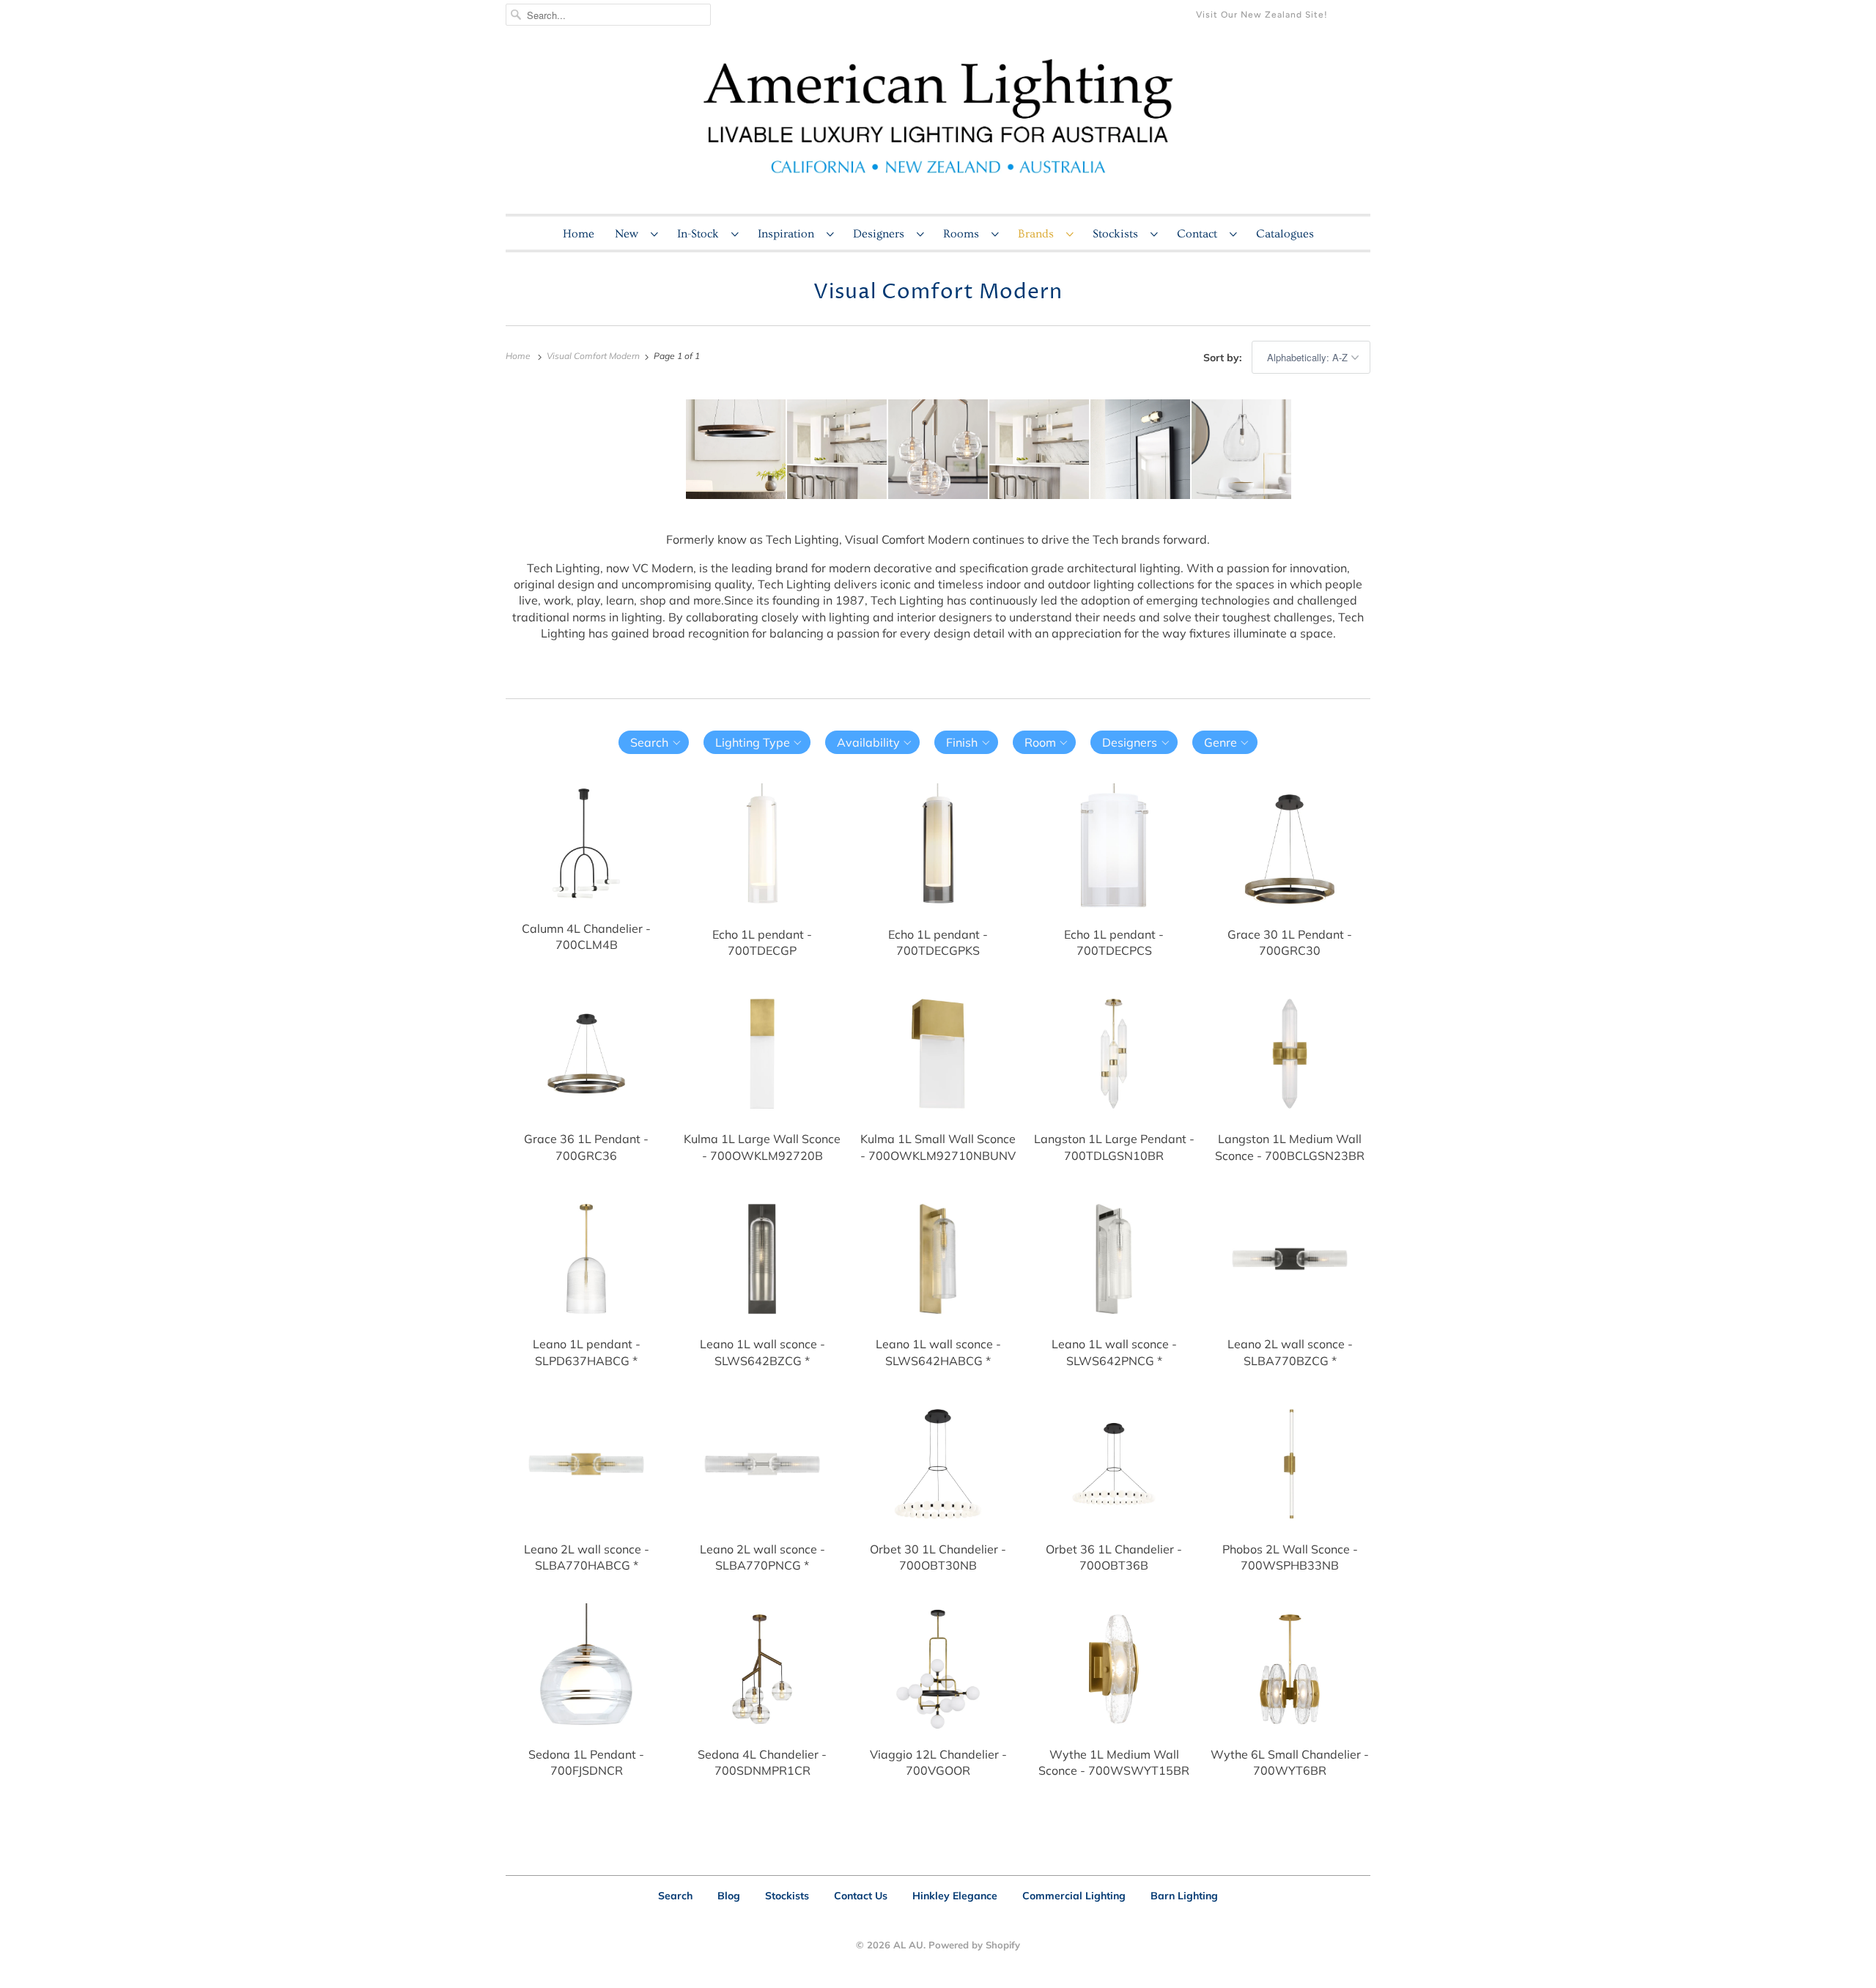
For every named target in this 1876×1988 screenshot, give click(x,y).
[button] (654, 742)
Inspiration (789, 234)
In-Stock (701, 234)
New (629, 234)
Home (579, 234)
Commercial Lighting (1074, 1896)
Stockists (1118, 234)
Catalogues (1285, 234)
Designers (881, 234)
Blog (729, 1896)
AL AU (908, 1945)
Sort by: (1224, 358)
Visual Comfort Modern (938, 292)
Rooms (964, 234)
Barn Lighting (1184, 1896)
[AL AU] (938, 125)
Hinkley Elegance (955, 1896)
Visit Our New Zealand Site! (1262, 15)
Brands (1038, 234)
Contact (1200, 234)
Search (675, 1896)
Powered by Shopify (974, 1945)
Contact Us (861, 1896)
